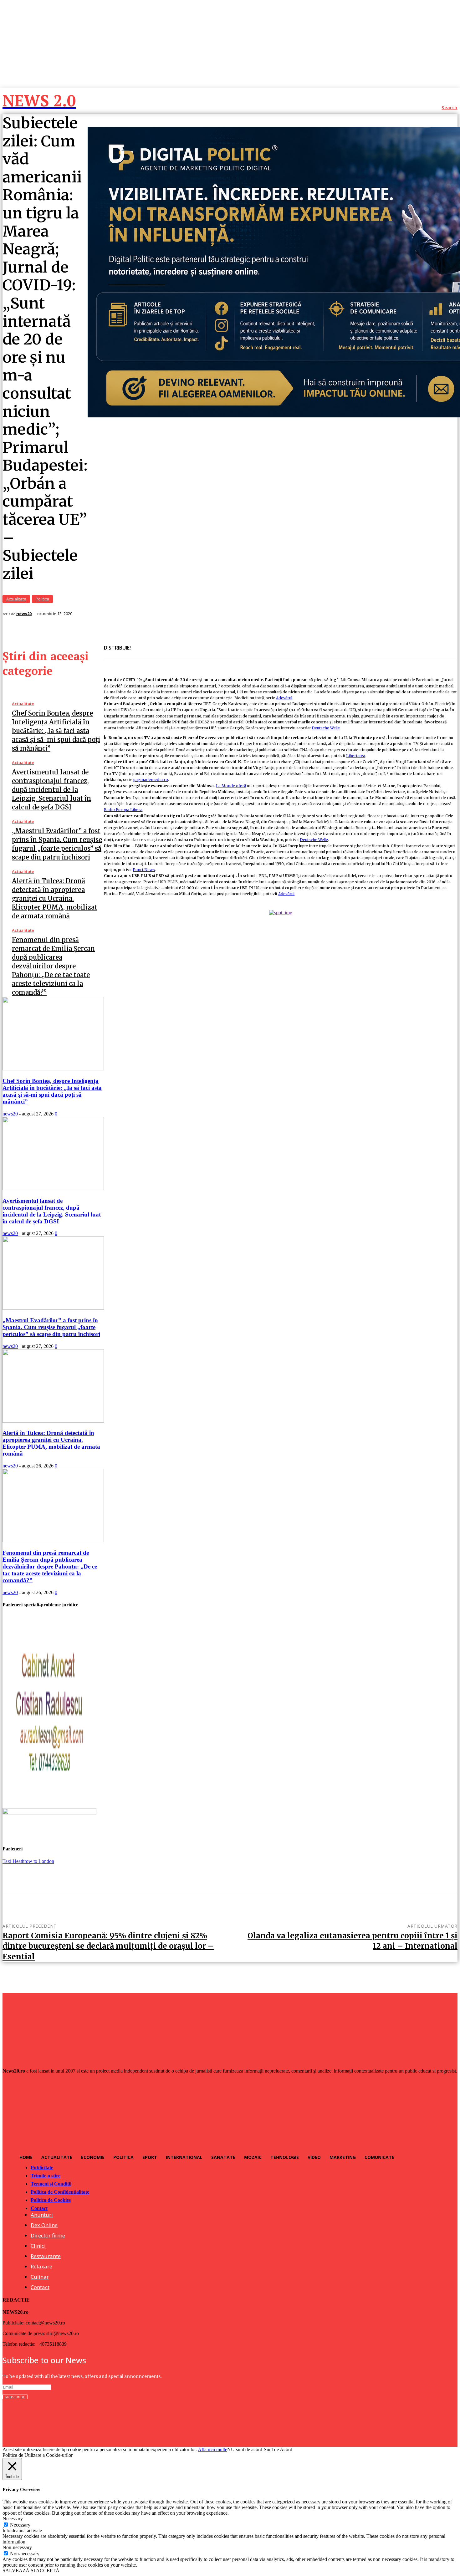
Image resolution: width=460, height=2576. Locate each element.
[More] (209, 644)
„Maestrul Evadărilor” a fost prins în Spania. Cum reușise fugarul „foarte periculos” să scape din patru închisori (51, 1327)
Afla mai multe (212, 2449)
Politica (42, 599)
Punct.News (144, 870)
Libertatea (356, 756)
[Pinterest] (186, 644)
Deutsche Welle (326, 728)
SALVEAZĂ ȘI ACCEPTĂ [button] (31, 2571)
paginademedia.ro (151, 780)
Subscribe (15, 2397)
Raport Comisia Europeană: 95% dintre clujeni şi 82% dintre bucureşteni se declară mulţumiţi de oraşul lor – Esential (108, 1946)
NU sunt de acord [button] (245, 2449)
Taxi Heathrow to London (28, 1861)
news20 (24, 614)
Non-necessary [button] (17, 2547)
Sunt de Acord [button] (278, 2449)
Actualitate (16, 599)
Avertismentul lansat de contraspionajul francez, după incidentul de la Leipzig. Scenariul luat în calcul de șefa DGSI (51, 790)
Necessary (20, 2525)
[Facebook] (141, 644)
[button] (450, 108)
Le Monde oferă (231, 786)
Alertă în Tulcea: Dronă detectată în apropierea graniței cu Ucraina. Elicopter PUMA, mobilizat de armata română (55, 898)
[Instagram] (21, 2420)
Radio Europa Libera (123, 810)
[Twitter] (164, 644)
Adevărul (284, 698)
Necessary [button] (13, 2519)
